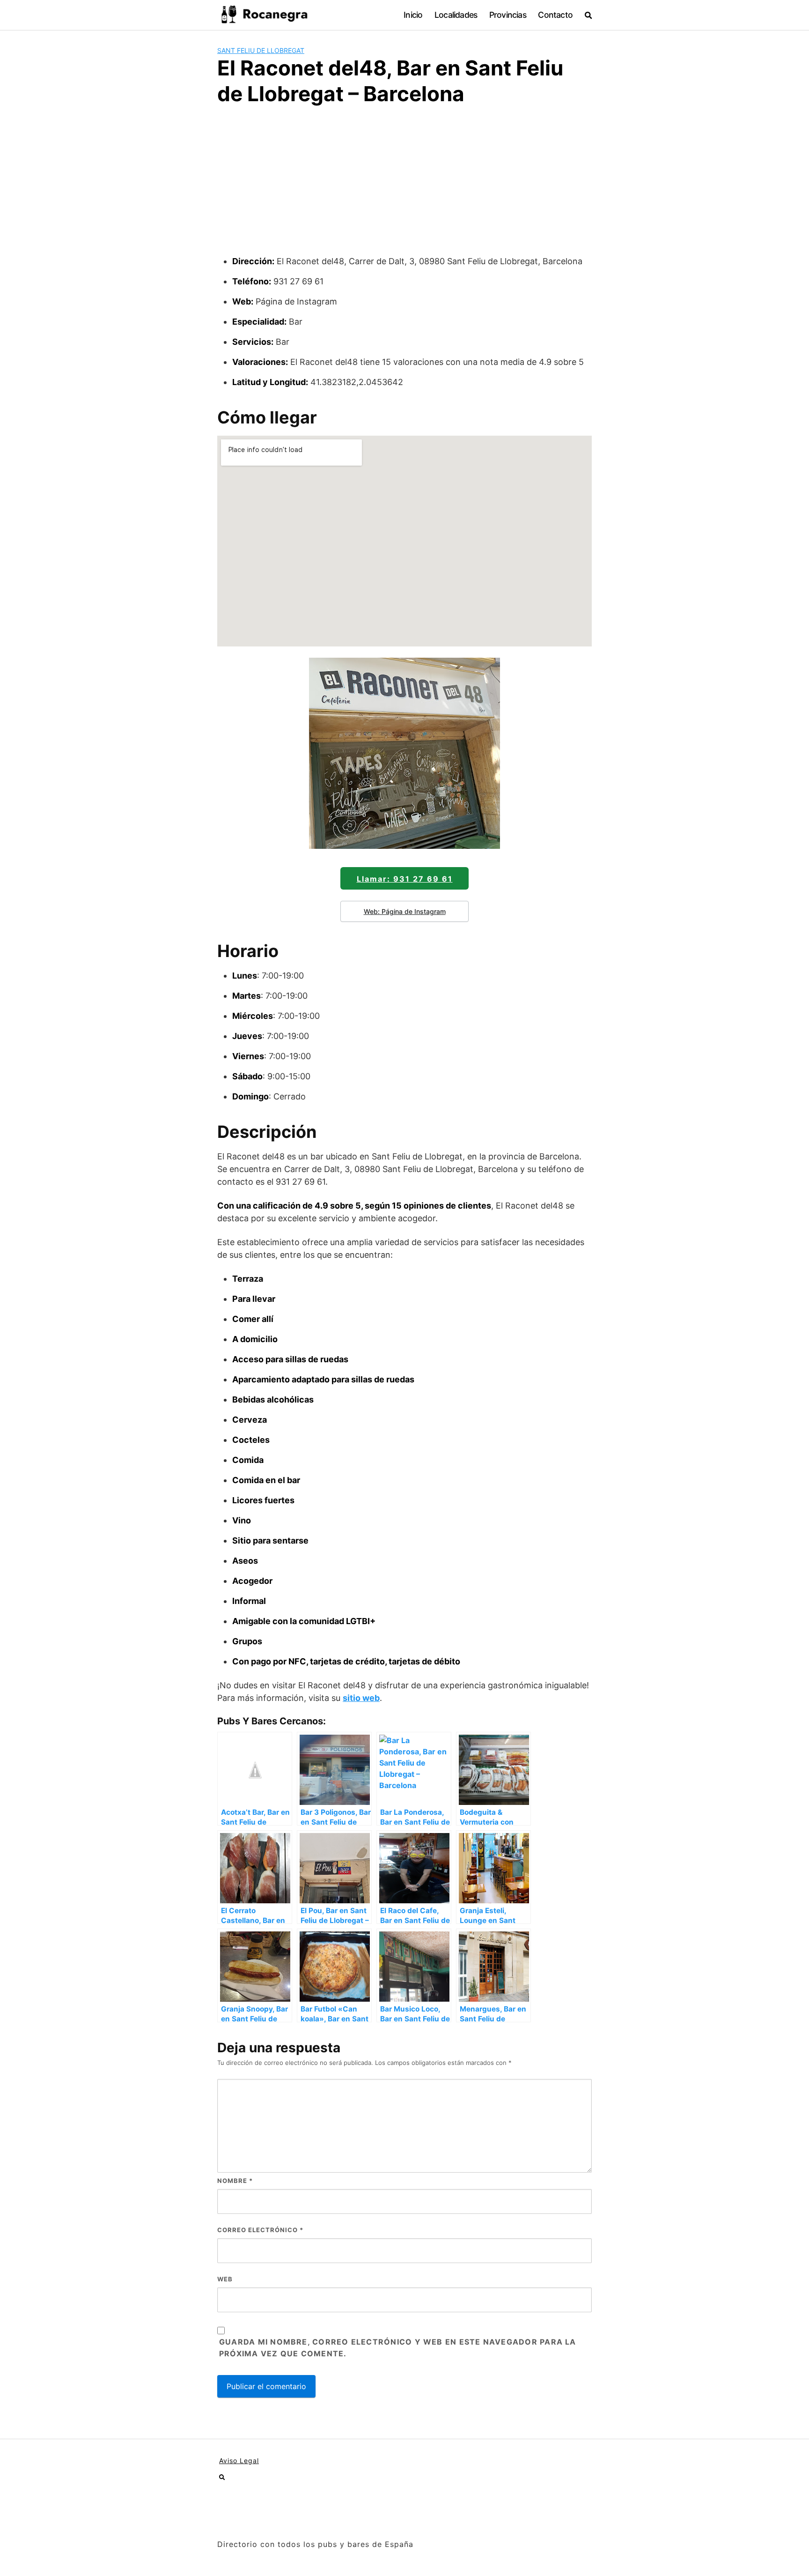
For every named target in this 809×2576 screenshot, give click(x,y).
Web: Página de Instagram (405, 911)
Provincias (508, 15)
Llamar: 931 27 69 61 (405, 879)
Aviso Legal (239, 2461)
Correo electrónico (260, 2230)
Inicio (413, 15)
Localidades (456, 15)
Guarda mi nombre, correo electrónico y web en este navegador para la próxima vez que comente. (398, 2348)
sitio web (361, 1698)
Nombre (235, 2181)
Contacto (555, 15)
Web (225, 2279)
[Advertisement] (404, 185)
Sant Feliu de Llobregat (261, 50)
